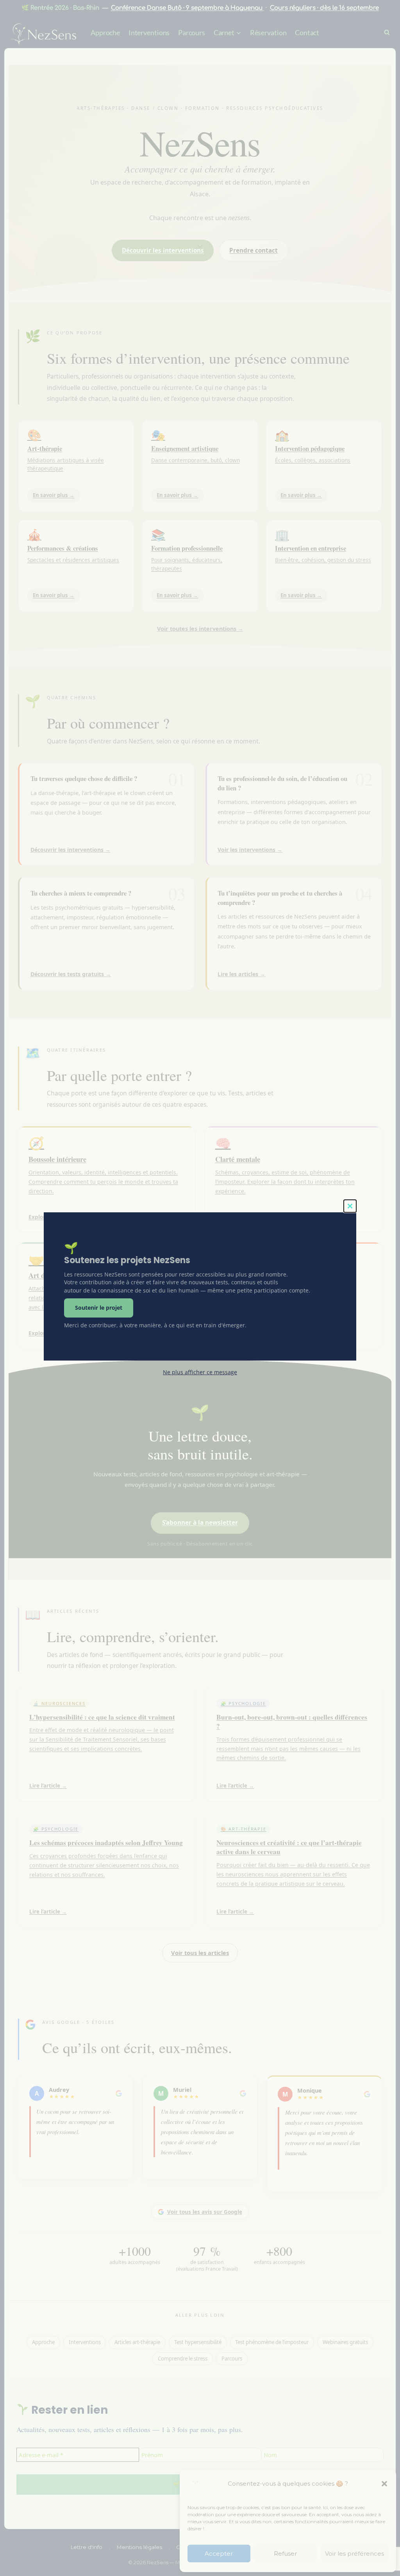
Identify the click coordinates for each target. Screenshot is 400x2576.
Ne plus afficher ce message (200, 1372)
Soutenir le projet (99, 1308)
